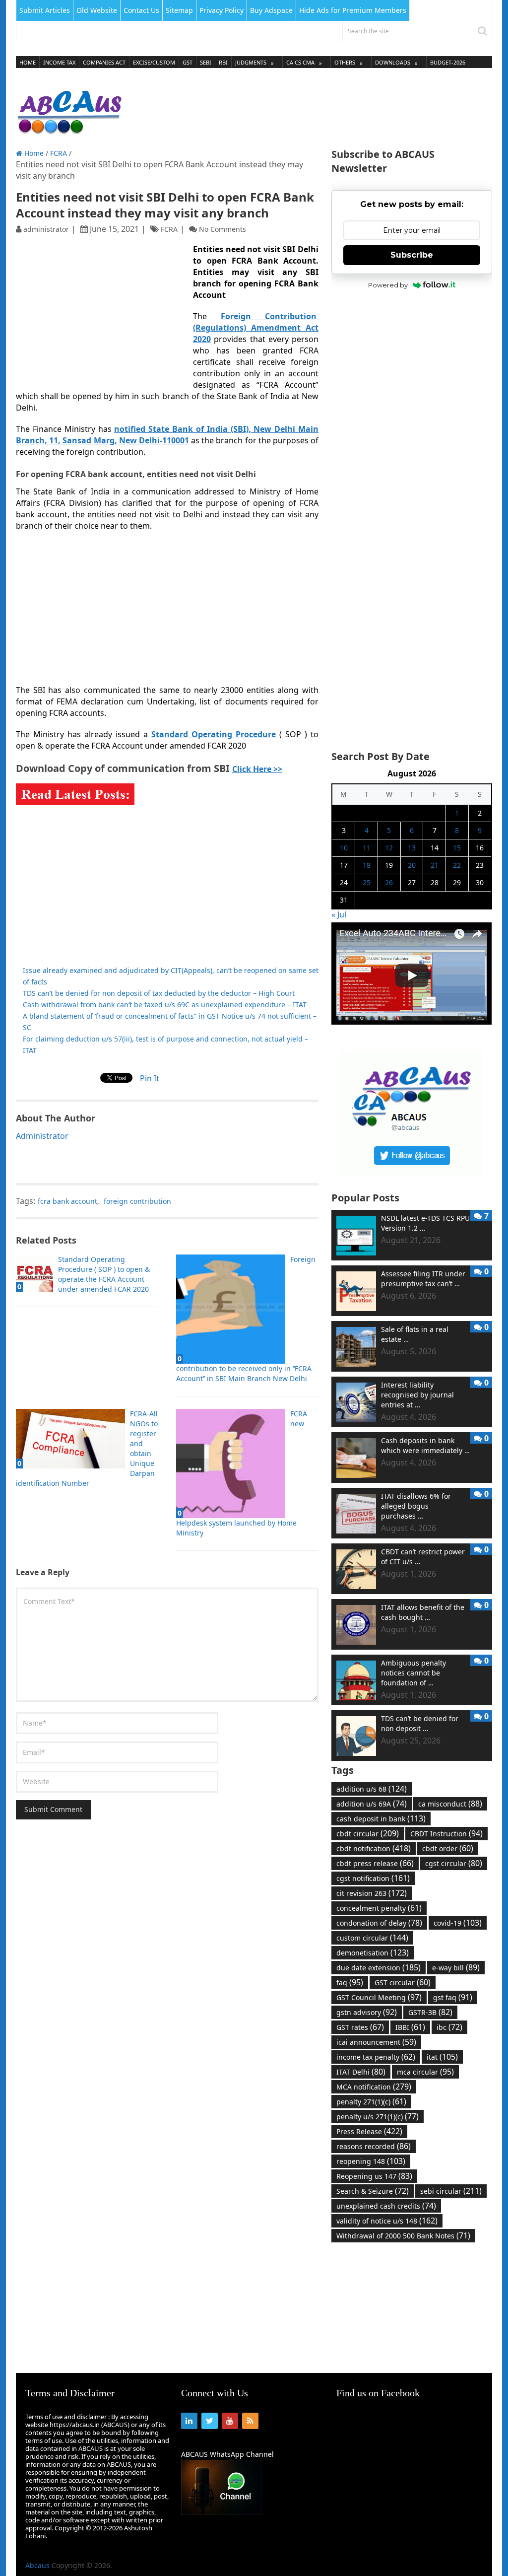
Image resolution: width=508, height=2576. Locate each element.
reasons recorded (374, 2146)
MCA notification (374, 2087)
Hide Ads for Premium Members (353, 10)
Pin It (150, 1078)
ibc (449, 2027)
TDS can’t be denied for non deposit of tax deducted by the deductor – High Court (159, 993)
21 (435, 865)
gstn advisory (367, 2012)
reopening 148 (371, 2161)
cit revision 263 (372, 1893)
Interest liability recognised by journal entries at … (417, 1395)
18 (367, 865)
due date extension (379, 1967)
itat (442, 2057)
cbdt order (448, 1848)
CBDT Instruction (446, 1833)
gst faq (453, 1997)
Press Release (369, 2131)
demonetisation (373, 1952)
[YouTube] (230, 2421)
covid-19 (458, 1923)
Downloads (393, 62)
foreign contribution (137, 1201)
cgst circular (454, 1863)
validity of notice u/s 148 (387, 2221)
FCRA (59, 153)
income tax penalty (376, 2057)
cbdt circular (368, 1833)
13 (412, 848)
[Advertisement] (312, 109)
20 (412, 865)
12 (389, 848)
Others (345, 62)
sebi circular (451, 2191)
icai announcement (376, 2042)
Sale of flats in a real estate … (415, 1334)
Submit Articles (45, 10)
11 (367, 848)
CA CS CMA (300, 62)
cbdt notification (374, 1848)
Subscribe (412, 255)
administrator (46, 229)
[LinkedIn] (189, 2421)
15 (457, 848)
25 (367, 882)
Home (28, 62)
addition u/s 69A (372, 1804)
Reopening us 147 (374, 2176)
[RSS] (250, 2421)
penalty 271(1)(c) (371, 2101)
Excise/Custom (154, 62)
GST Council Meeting (379, 1997)
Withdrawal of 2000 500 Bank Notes (403, 2235)
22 (457, 865)
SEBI (206, 62)
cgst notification (373, 1878)
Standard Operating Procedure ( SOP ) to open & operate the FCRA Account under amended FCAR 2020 (104, 1274)
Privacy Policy (222, 10)
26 (389, 882)
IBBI (410, 2027)
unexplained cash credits (386, 2206)
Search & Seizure (373, 2191)
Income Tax (59, 62)
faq (350, 1982)
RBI (223, 62)
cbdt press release (375, 1863)
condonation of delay (379, 1923)
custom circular (372, 1938)
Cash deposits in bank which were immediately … (425, 1445)
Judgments (251, 62)
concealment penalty (379, 1908)
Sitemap (179, 10)
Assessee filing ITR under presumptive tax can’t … (423, 1279)
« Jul (339, 914)
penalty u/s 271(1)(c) (378, 2116)
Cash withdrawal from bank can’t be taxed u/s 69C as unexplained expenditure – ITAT (165, 1005)
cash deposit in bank (381, 1818)
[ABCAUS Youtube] (412, 1022)
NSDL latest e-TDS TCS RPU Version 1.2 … (425, 1223)
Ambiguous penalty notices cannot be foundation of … (413, 1673)
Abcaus (37, 2565)
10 (344, 848)
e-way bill (456, 1967)
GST (188, 62)
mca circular (425, 2072)
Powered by (388, 285)
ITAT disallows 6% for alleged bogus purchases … (416, 1506)
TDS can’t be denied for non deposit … (420, 1723)
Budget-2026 (448, 62)
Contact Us (141, 10)
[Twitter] (210, 2421)
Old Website (97, 10)
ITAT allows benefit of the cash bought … (423, 1612)
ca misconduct (450, 1804)
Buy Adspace (271, 10)
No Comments (222, 229)
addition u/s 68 (372, 1789)
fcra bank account (67, 1201)
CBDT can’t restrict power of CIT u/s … (423, 1557)
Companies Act (104, 62)
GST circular (403, 1982)
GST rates (360, 2027)
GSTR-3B (430, 2012)
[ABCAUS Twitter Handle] (412, 1174)
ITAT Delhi (361, 2072)
